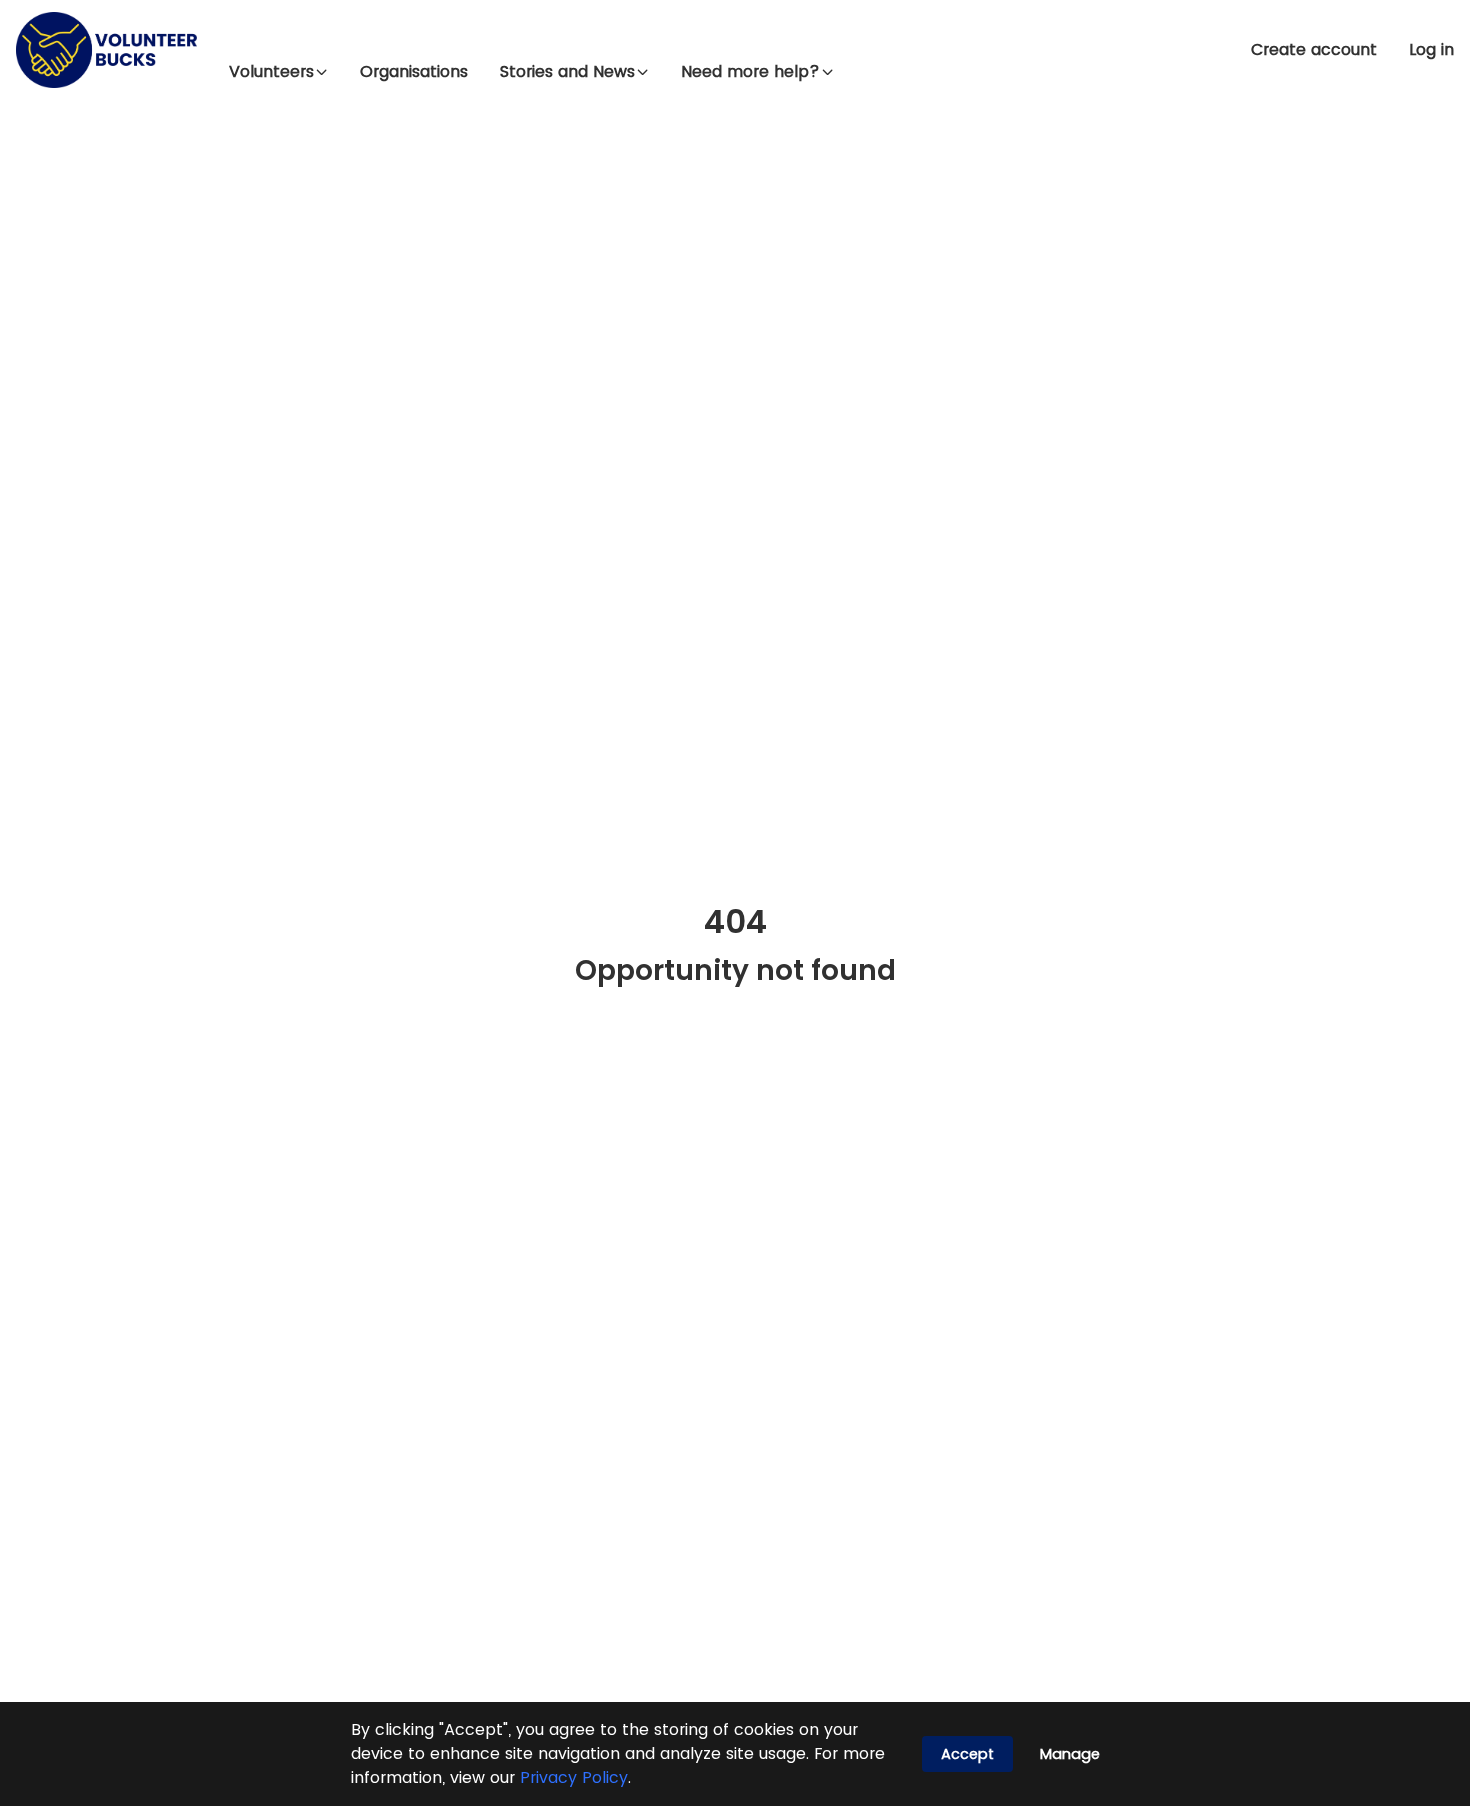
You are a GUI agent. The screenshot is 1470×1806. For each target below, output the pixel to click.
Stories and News (567, 72)
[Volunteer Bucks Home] (106, 50)
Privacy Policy (574, 1777)
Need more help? (750, 72)
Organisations (414, 72)
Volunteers (271, 72)
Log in (1431, 50)
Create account (1314, 50)
